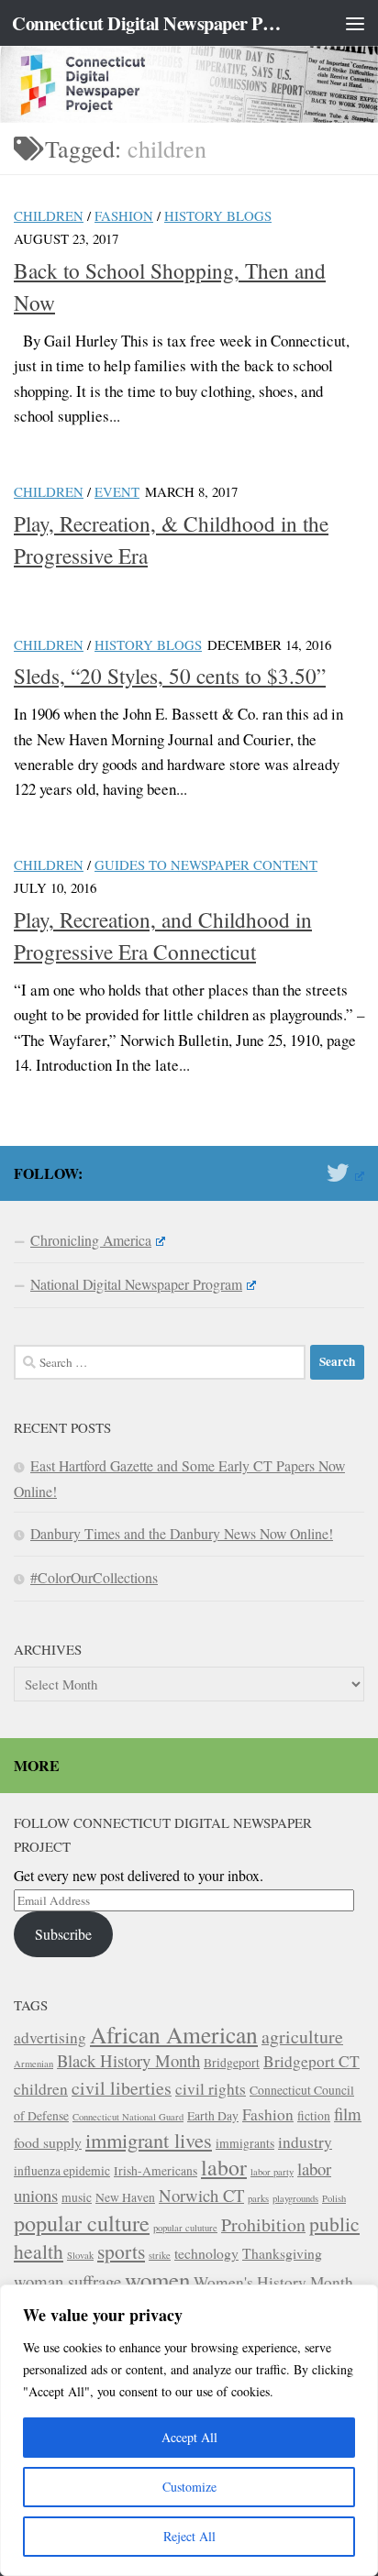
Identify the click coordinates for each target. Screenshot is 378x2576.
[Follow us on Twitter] (345, 1172)
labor (224, 2167)
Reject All (189, 2536)
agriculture (302, 2037)
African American (174, 2034)
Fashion (124, 215)
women (157, 2279)
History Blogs (218, 215)
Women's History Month (273, 2282)
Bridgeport (232, 2063)
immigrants (245, 2143)
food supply (48, 2142)
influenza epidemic (62, 2171)
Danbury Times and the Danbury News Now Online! (182, 1533)
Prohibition (263, 2224)
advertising (50, 2037)
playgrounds (295, 2198)
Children (49, 215)
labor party (272, 2172)
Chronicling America (91, 1240)
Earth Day (213, 2116)
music (77, 2197)
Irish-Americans (156, 2171)
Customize (189, 2487)
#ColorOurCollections (94, 1577)
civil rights (211, 2089)
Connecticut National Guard (128, 2117)
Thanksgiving (282, 2253)
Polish (334, 2198)
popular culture (82, 2223)
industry (305, 2142)
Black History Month (128, 2060)
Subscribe (63, 1934)
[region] (189, 2430)
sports (121, 2251)
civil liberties (122, 2088)
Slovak (80, 2255)
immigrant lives (149, 2140)
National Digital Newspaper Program (136, 1284)
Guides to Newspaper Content (206, 864)
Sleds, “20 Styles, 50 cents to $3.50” (170, 676)
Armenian (33, 2064)
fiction (314, 2116)
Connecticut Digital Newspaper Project (148, 23)
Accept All (189, 2437)
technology (206, 2253)
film (348, 2114)
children (41, 2089)
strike (160, 2255)
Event (117, 491)
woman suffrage (67, 2281)
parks (258, 2198)
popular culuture (185, 2228)
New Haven (125, 2197)
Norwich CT (201, 2195)
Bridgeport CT (311, 2061)
